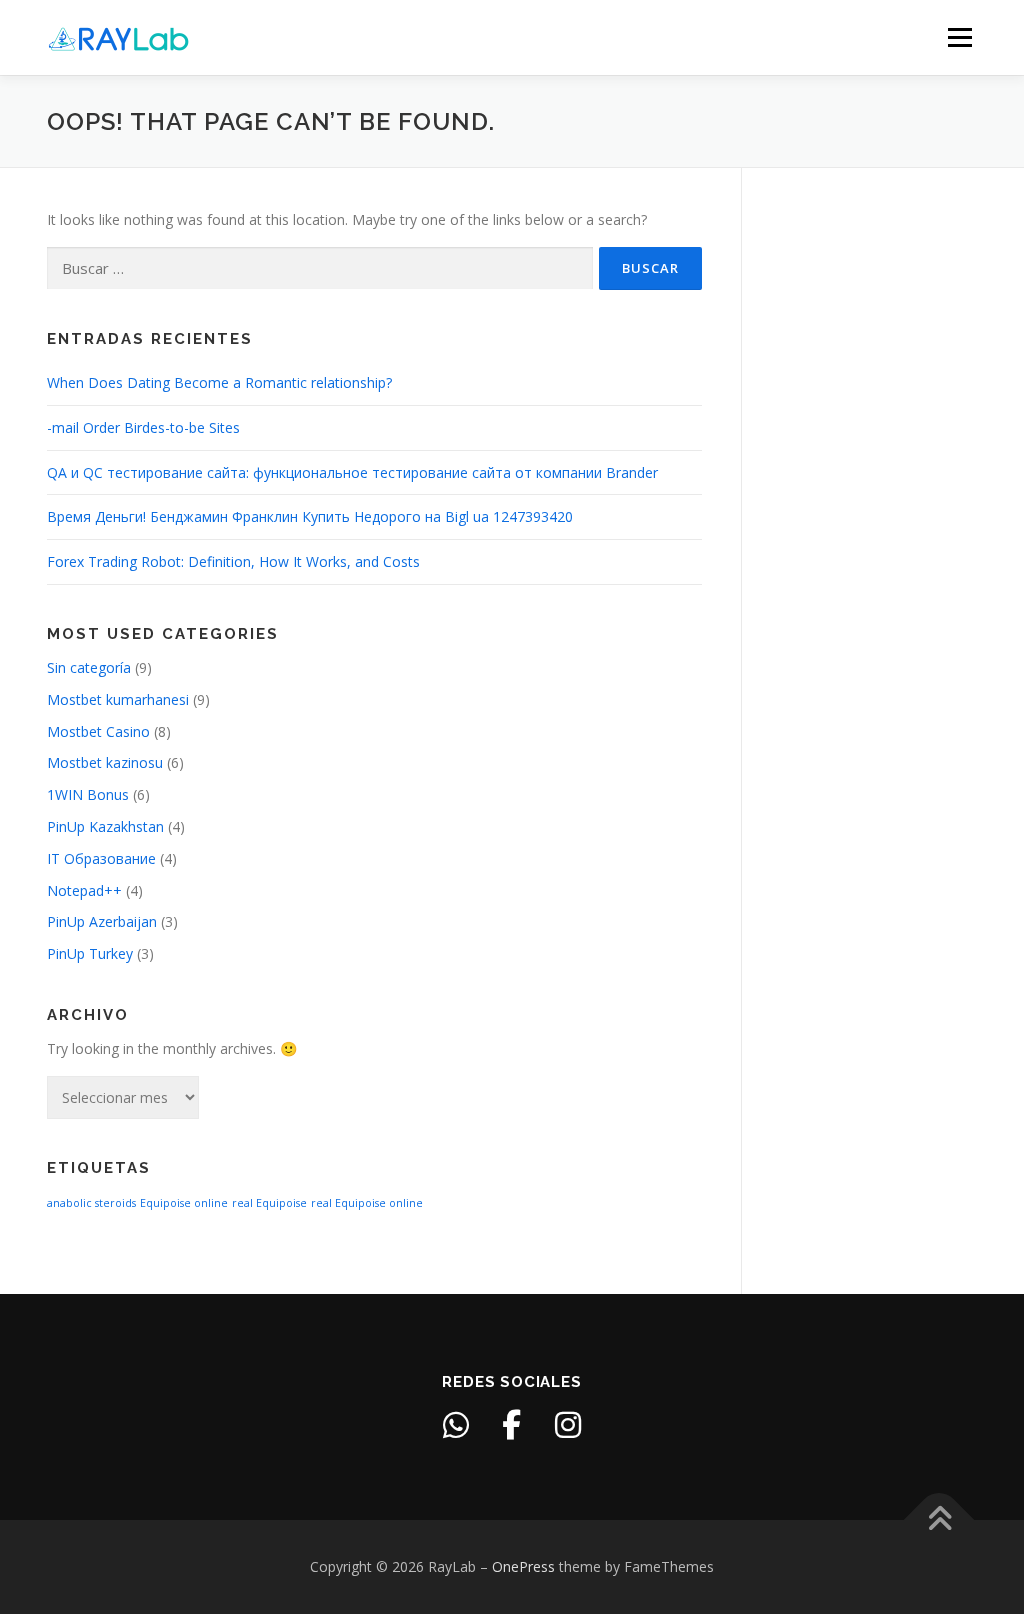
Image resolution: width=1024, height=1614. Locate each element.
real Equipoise (269, 1203)
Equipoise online (184, 1203)
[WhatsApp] (456, 1425)
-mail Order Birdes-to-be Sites (143, 427)
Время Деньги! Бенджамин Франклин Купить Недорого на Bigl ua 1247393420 (310, 516)
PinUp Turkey (90, 953)
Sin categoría (89, 667)
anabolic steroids (91, 1203)
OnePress (523, 1566)
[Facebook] (512, 1425)
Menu (959, 37)
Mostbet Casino (98, 731)
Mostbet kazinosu (105, 762)
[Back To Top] (939, 1520)
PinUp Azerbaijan (102, 921)
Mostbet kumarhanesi (118, 699)
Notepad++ (84, 890)
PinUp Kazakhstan (105, 826)
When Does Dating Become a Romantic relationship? (219, 382)
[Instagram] (568, 1425)
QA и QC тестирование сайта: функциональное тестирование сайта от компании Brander (352, 472)
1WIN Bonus (88, 794)
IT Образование (101, 858)
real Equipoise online (367, 1203)
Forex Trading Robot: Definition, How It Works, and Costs (233, 561)
